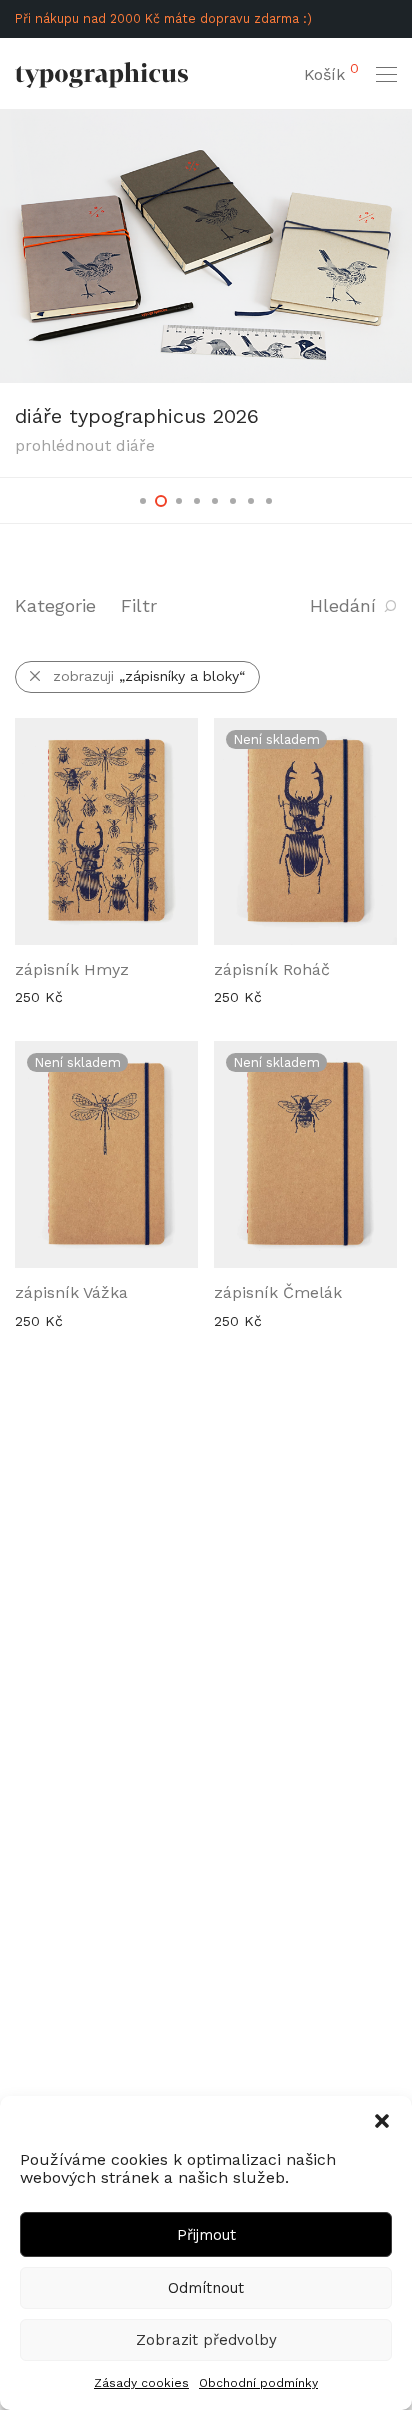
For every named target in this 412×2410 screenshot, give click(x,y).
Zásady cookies (141, 2383)
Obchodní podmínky (258, 2383)
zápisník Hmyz (72, 969)
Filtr (139, 605)
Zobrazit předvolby (206, 2340)
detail (24, 996)
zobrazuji (149, 676)
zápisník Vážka (71, 1292)
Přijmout (206, 2235)
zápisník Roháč (272, 969)
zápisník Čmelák (278, 1292)
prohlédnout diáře (85, 445)
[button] (382, 2121)
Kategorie (55, 605)
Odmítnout (206, 2288)
